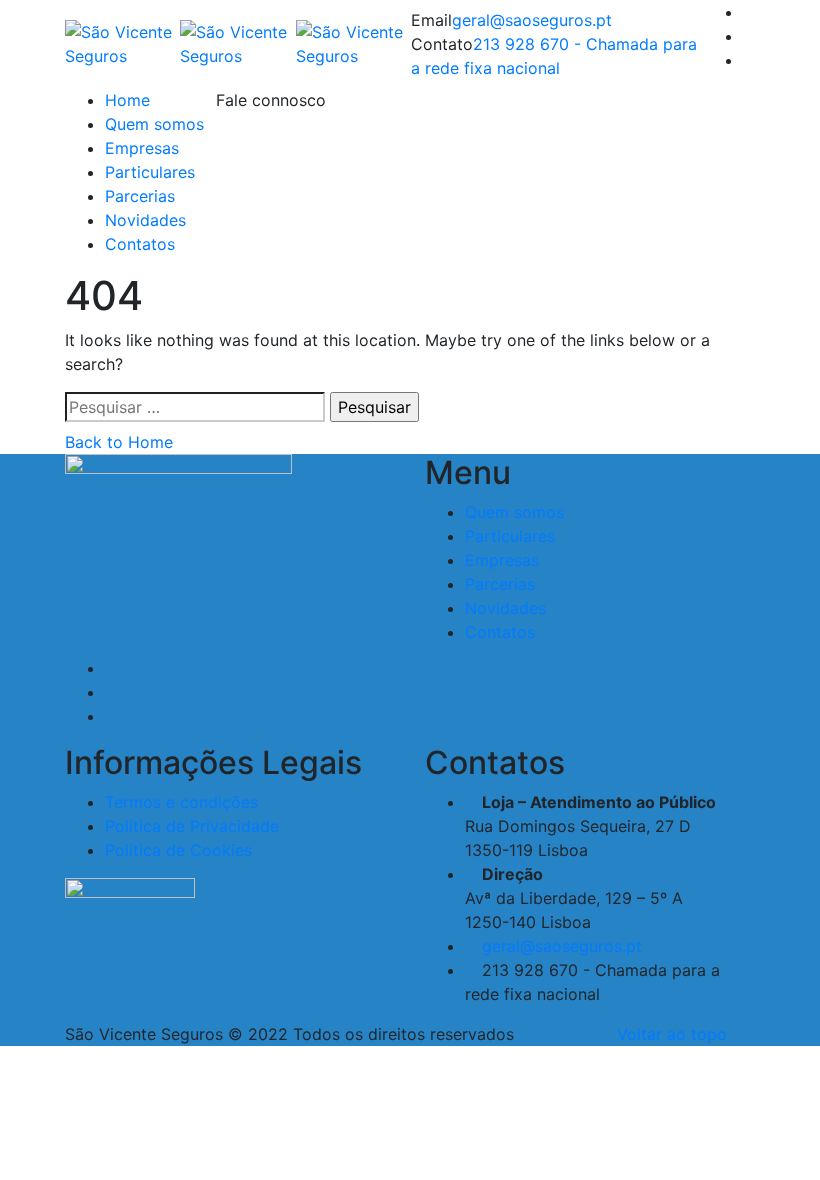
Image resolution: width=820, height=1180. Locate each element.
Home (127, 100)
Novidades (145, 220)
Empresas (142, 148)
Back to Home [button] (119, 442)
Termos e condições (181, 802)
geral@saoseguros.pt (532, 20)
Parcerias (140, 196)
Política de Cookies (178, 850)
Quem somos (154, 124)
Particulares (150, 172)
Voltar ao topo (672, 1034)
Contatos (140, 244)
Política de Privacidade (192, 826)
